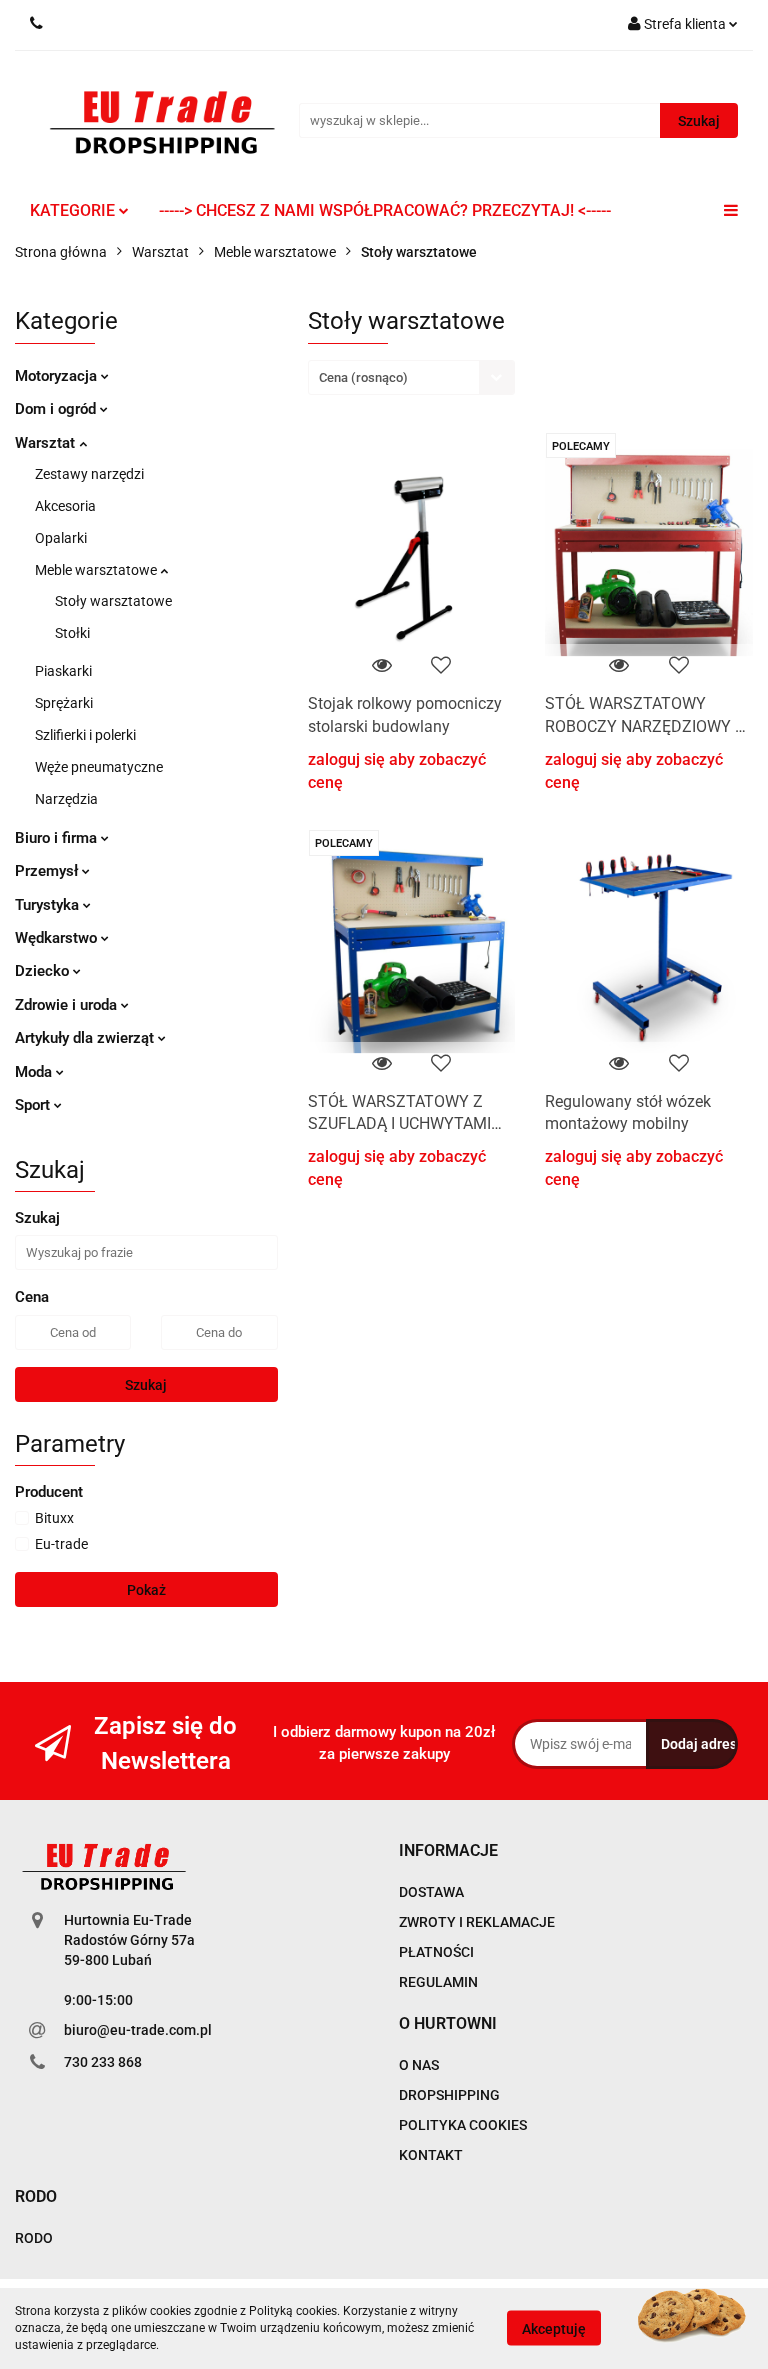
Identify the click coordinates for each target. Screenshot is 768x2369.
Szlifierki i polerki (85, 735)
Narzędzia (66, 799)
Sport (34, 1105)
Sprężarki (64, 703)
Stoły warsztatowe (113, 601)
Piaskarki (63, 671)
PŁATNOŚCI (436, 1952)
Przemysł (48, 871)
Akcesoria (65, 506)
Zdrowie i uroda (68, 1005)
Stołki (72, 633)
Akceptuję (554, 2329)
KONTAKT (431, 2155)
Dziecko (44, 971)
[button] (448, 1851)
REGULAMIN (438, 1982)
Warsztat (47, 443)
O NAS (419, 2065)
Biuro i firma (58, 838)
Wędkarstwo (58, 938)
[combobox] (411, 377)
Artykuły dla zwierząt (86, 1038)
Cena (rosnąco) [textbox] (363, 377)
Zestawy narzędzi (89, 474)
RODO (34, 2238)
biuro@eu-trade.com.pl (138, 2030)
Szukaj (146, 1385)
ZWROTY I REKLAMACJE (477, 1922)
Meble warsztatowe (97, 570)
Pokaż (146, 1590)
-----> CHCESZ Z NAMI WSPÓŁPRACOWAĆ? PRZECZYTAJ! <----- (385, 210)
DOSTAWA (431, 1892)
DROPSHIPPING (449, 2095)
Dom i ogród (57, 409)
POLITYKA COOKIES (463, 2125)
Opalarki (61, 538)
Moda (35, 1072)
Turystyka (49, 905)
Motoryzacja (58, 376)
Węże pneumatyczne (99, 767)
